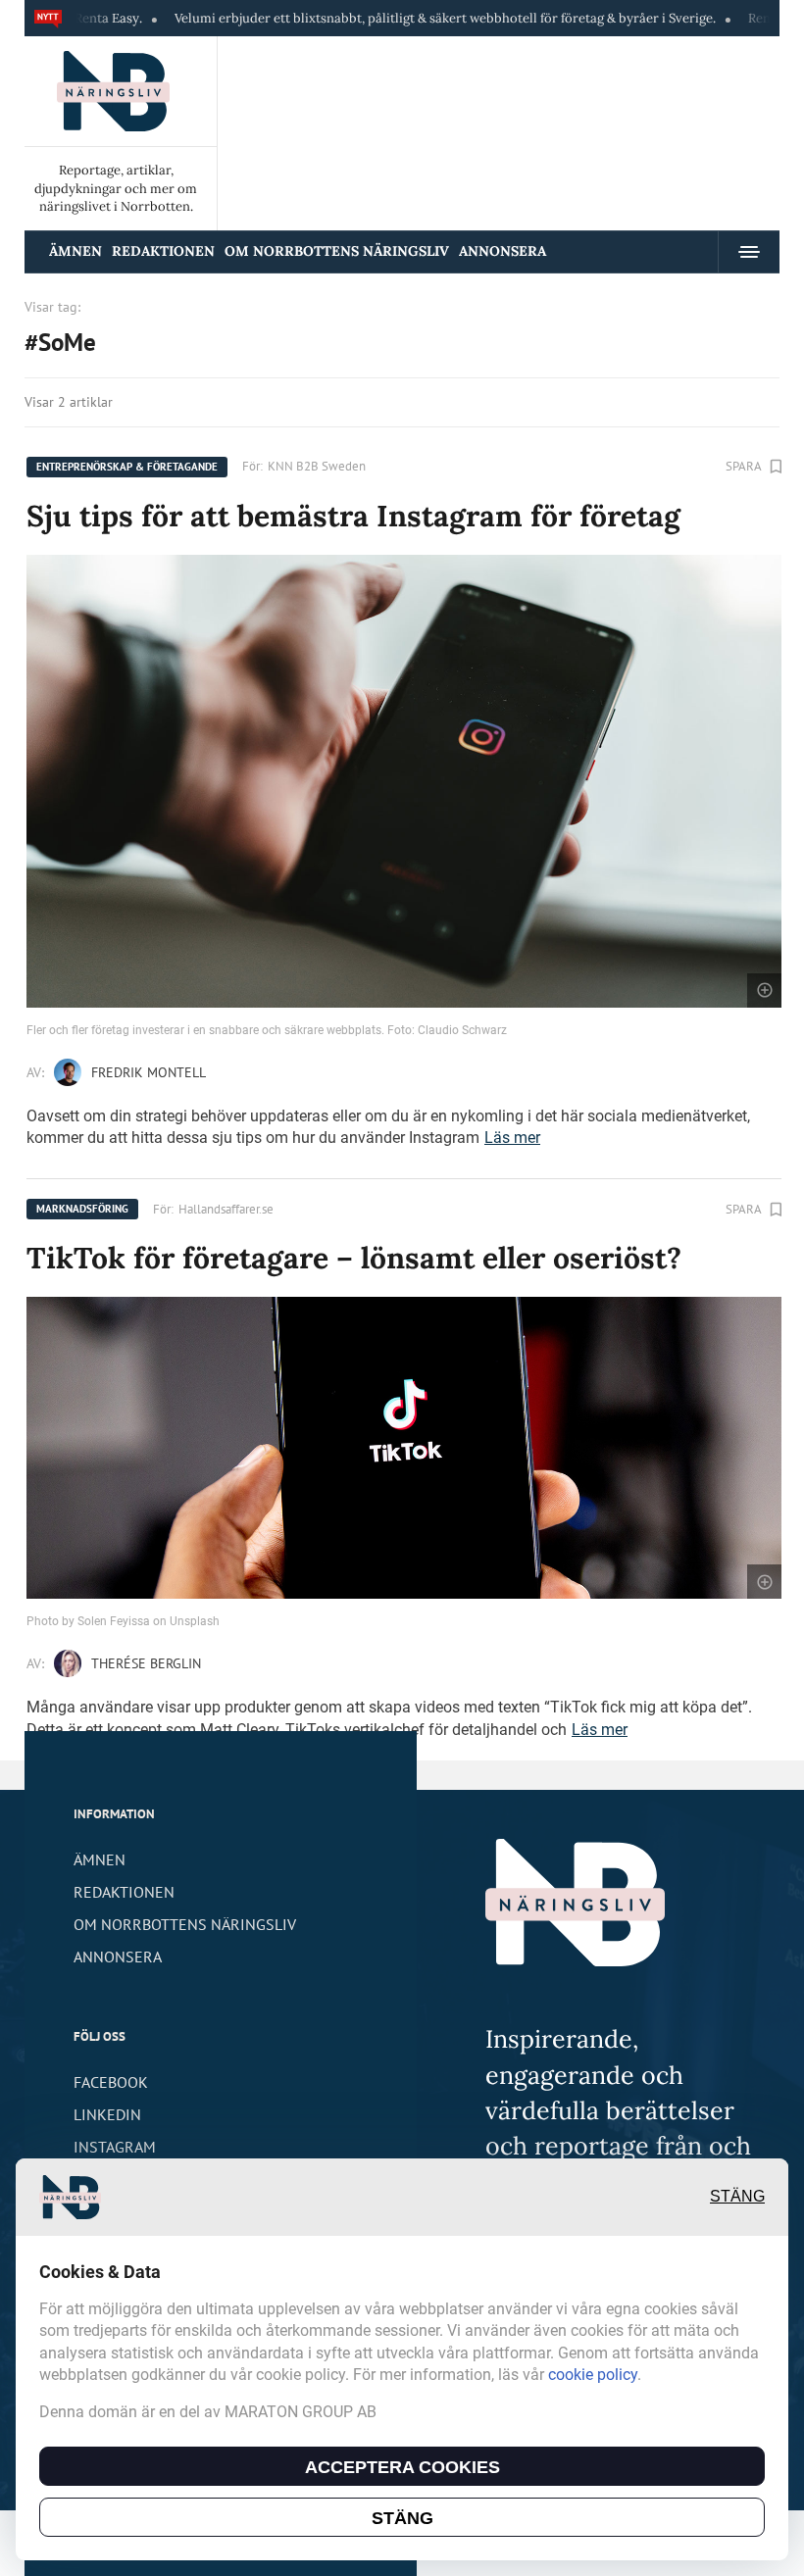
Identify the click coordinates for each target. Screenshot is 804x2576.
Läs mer (512, 1138)
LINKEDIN (107, 2114)
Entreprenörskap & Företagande (127, 467)
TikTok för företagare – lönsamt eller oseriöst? (354, 1258)
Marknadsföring (82, 1209)
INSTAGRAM (115, 2147)
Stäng (737, 2196)
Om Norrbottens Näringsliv (337, 251)
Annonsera (502, 251)
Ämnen (75, 251)
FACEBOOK (111, 2082)
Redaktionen (163, 251)
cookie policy (593, 2375)
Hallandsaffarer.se (226, 1209)
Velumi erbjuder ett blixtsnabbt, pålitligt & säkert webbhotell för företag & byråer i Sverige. (385, 18)
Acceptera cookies (402, 2467)
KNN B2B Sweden (317, 466)
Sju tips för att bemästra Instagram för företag (353, 516)
